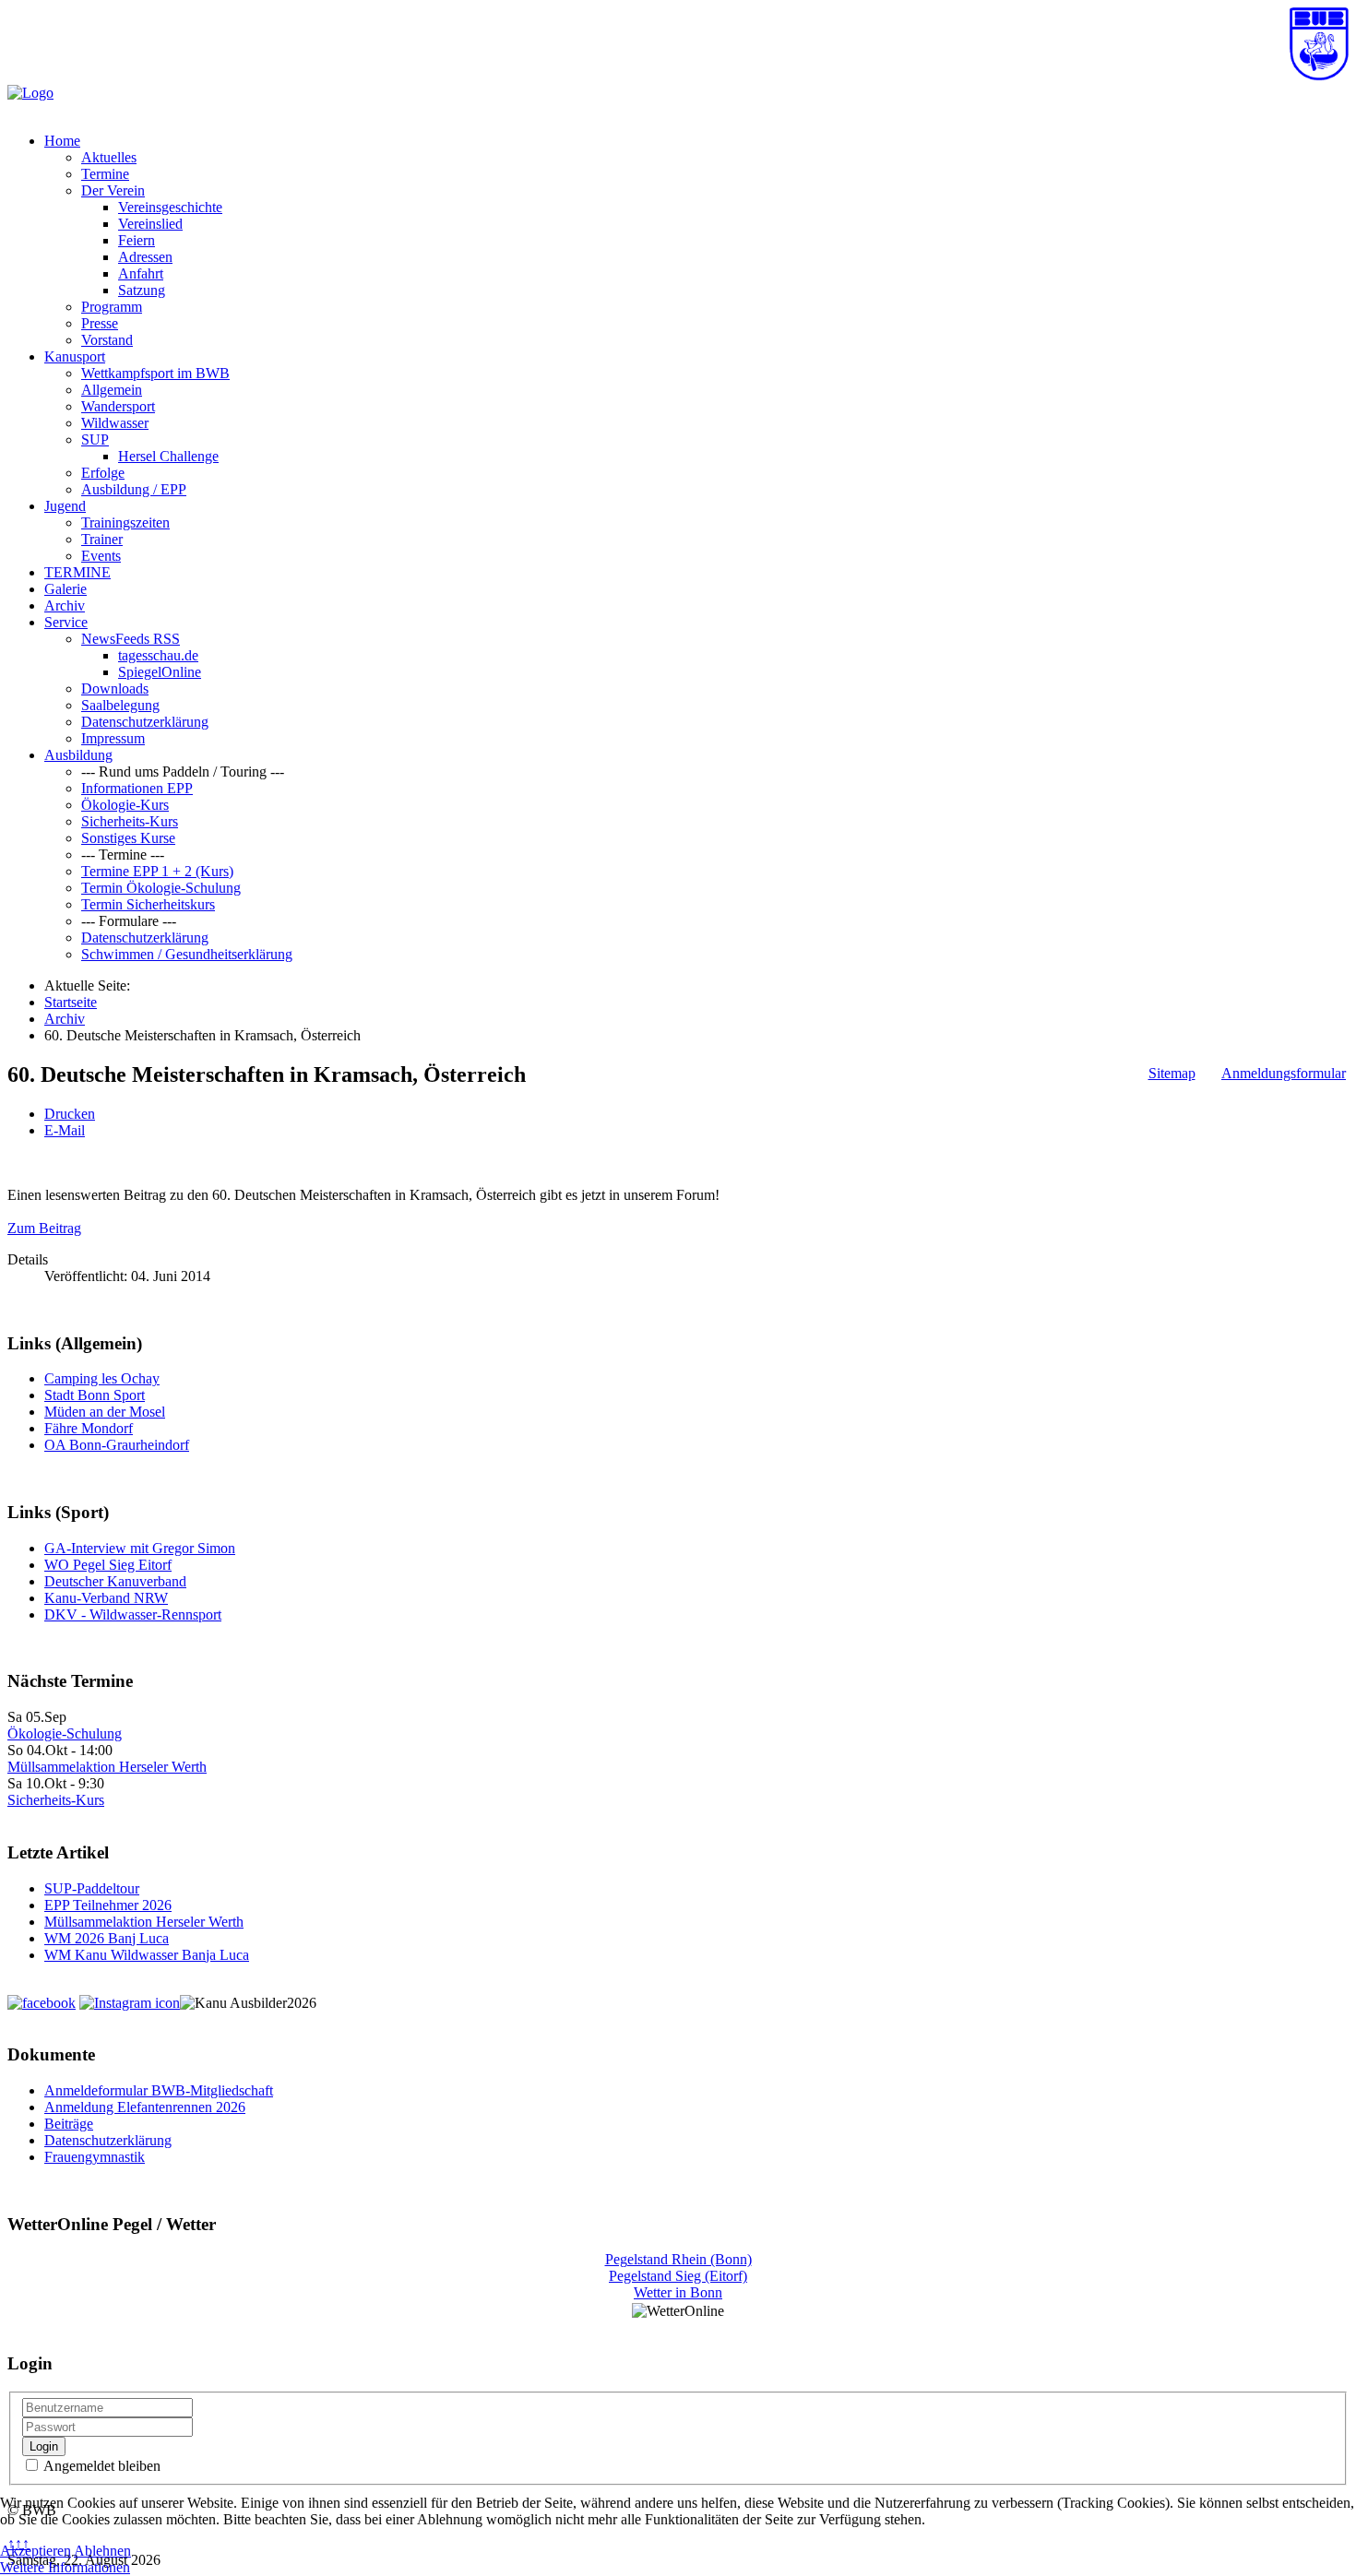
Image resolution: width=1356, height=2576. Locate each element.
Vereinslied (150, 224)
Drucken (70, 1114)
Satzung (142, 290)
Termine (105, 174)
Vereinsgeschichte (170, 207)
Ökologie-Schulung (65, 1733)
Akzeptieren (36, 2551)
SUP (95, 439)
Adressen (145, 257)
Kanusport (75, 356)
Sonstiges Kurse (128, 838)
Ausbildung (78, 755)
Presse (100, 323)
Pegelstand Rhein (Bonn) (678, 2259)
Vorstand (107, 340)
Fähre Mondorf (89, 1428)
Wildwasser (115, 423)
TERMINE (77, 572)
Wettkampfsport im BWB (155, 373)
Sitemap (1172, 1073)
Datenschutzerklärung (145, 722)
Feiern (137, 240)
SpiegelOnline (160, 672)
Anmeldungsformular (1284, 1073)
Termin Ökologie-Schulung (161, 888)
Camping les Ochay (102, 1378)
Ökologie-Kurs (125, 805)
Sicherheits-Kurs (130, 821)
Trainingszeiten (125, 522)
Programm (112, 307)
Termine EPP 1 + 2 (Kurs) (157, 871)
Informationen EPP (137, 788)
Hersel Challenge (168, 456)
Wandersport (118, 406)
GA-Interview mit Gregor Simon (140, 1548)
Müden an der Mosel (105, 1412)
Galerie (65, 589)
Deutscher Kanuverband (115, 1581)
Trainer (102, 539)
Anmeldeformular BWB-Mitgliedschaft (159, 2090)
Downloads (115, 689)
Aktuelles (109, 157)
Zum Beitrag (44, 1228)
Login (44, 2446)
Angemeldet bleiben (101, 2466)
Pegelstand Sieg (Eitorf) (678, 2276)
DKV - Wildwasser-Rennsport (133, 1614)
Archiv (65, 605)
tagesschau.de (158, 655)
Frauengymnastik (95, 2157)
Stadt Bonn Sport (95, 1395)
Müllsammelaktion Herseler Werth (107, 1767)
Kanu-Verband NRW (106, 1598)
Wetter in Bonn (678, 2292)
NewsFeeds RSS (131, 639)
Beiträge (69, 2124)
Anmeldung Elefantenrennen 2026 (145, 2107)
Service (66, 622)
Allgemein (112, 390)
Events (101, 556)
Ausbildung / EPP (134, 489)
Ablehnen (102, 2551)
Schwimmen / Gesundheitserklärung (187, 954)
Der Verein (113, 190)
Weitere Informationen (65, 2567)
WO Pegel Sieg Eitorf (108, 1565)
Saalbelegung (120, 705)
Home (62, 141)
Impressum (113, 738)
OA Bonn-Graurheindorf (117, 1445)
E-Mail (65, 1130)
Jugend (65, 506)
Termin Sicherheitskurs (148, 904)
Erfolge (103, 473)
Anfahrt (141, 273)
